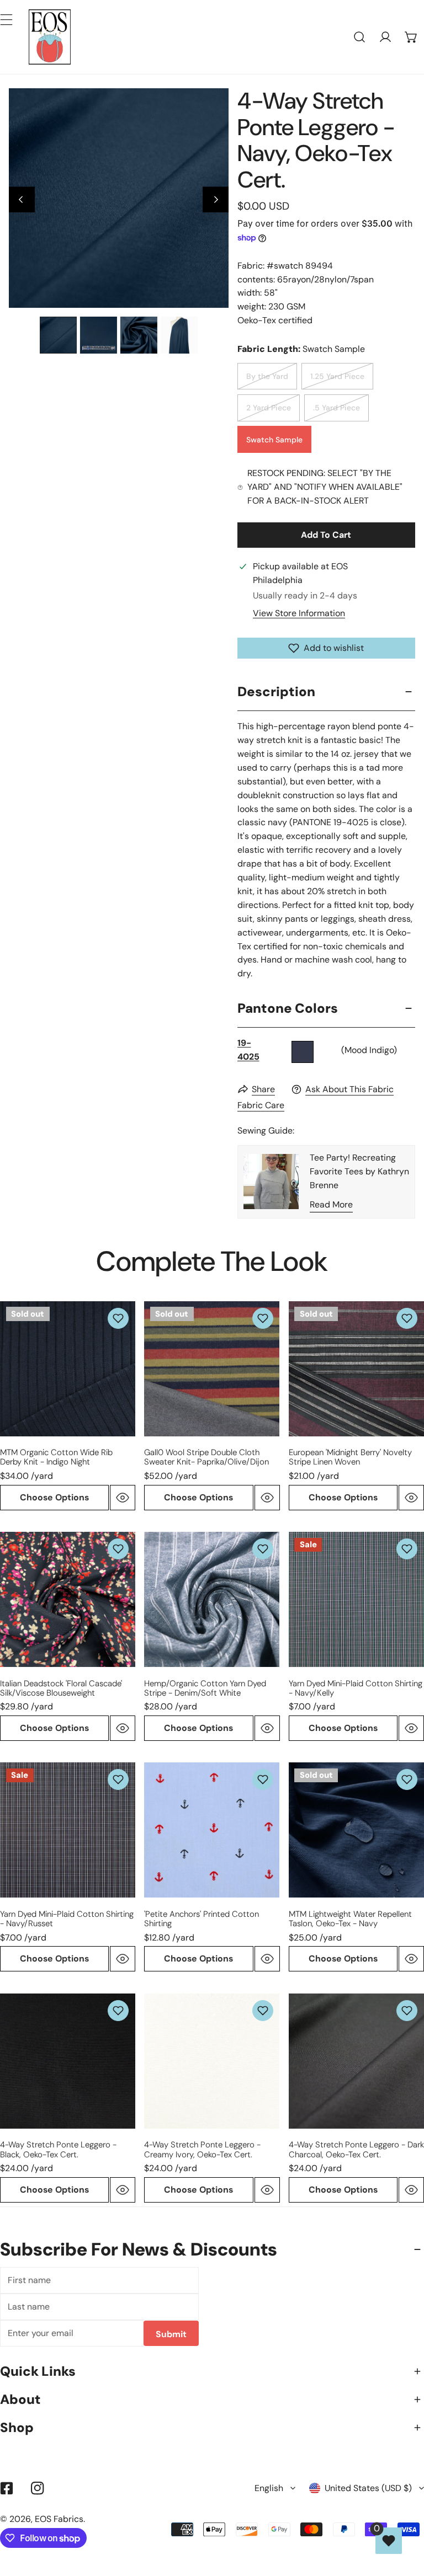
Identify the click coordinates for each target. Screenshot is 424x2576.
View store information (299, 613)
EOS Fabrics (59, 2519)
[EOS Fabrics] (50, 37)
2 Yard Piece (269, 408)
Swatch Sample (274, 440)
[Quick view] (123, 1498)
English (269, 2488)
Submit (171, 2334)
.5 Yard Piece (336, 408)
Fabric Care (261, 1105)
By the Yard (267, 376)
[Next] (216, 200)
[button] (411, 37)
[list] (119, 198)
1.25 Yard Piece (337, 376)
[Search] (360, 37)
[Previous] (22, 200)
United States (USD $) (368, 2488)
